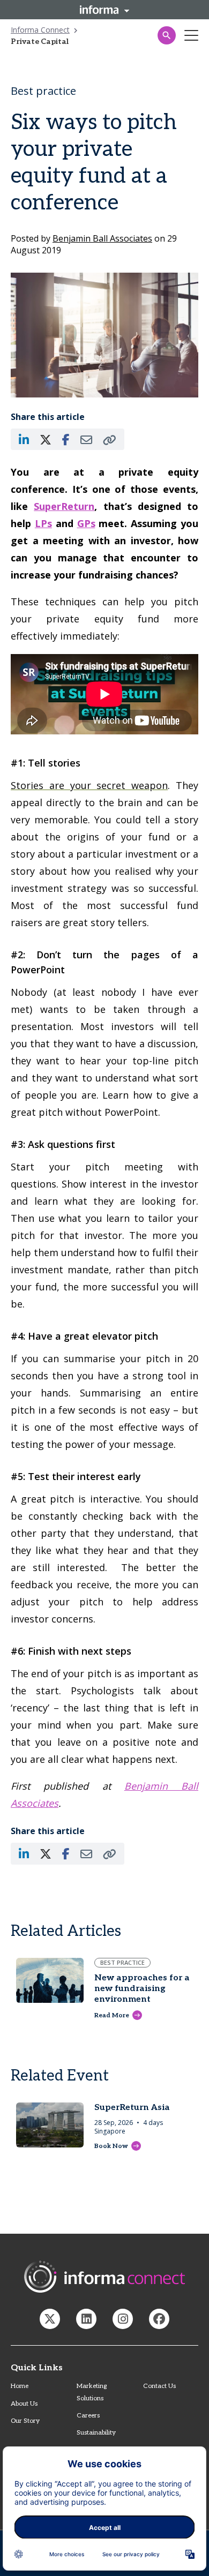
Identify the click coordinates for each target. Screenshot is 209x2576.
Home (20, 2386)
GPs (86, 523)
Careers (88, 2416)
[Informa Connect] (86, 2319)
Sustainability (96, 2433)
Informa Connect (40, 30)
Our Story (25, 2421)
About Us (24, 2404)
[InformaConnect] (50, 2319)
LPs (43, 523)
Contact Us (159, 2386)
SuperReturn (64, 506)
